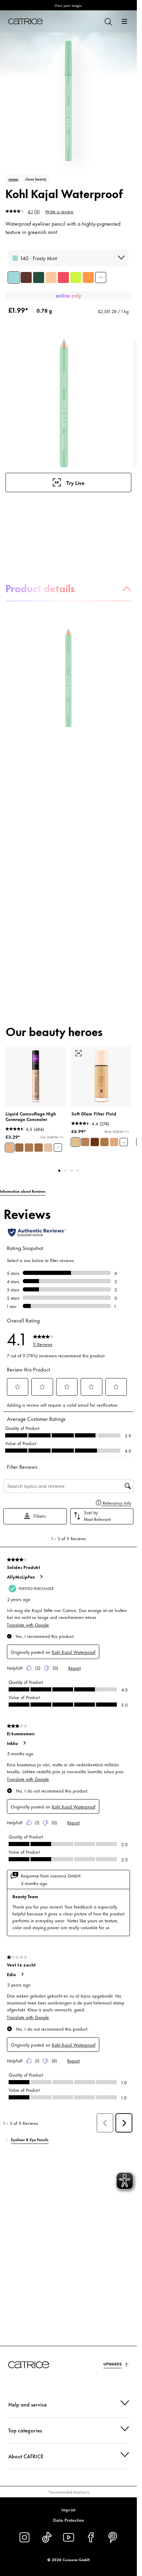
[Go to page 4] (78, 1171)
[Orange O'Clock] (88, 277)
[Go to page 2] (65, 1171)
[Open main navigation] (124, 21)
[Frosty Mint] (14, 277)
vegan (13, 179)
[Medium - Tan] (114, 1142)
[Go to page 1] (59, 1171)
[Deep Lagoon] (39, 277)
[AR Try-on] (79, 1053)
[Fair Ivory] (48, 1148)
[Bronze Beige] (39, 1148)
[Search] (108, 21)
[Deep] (95, 1142)
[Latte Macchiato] (29, 1148)
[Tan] (85, 1142)
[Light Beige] (10, 1148)
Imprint (68, 2509)
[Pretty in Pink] (63, 277)
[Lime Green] (76, 277)
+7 (58, 1148)
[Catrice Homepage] (26, 21)
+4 (124, 1142)
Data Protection (69, 2520)
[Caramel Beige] (19, 1148)
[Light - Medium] (75, 1142)
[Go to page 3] (72, 1171)
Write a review (59, 211)
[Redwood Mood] (26, 277)
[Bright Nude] (51, 277)
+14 (101, 277)
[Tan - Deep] (104, 1142)
